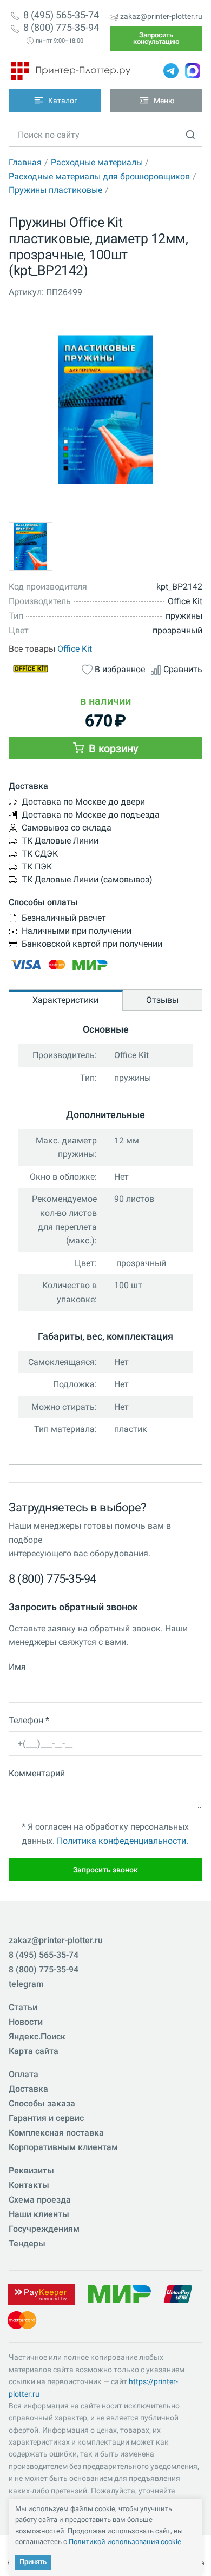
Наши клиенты (39, 2214)
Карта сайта (34, 2051)
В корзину (112, 748)
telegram (26, 1984)
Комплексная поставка (56, 2133)
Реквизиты (31, 2170)
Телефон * (29, 1720)
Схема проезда (40, 2200)
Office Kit (75, 649)
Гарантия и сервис (46, 2118)
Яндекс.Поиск (37, 2036)
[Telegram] (171, 71)
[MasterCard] (22, 2320)
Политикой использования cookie (125, 2542)
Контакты (29, 2185)
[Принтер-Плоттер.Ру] (71, 71)
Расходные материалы (97, 162)
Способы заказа (42, 2103)
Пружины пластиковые (55, 190)
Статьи (23, 2007)
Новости (26, 2022)
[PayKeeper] (41, 2294)
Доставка (28, 2089)
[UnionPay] (178, 2294)
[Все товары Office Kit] (42, 668)
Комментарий (37, 1773)
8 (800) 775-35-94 (61, 28)
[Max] (193, 71)
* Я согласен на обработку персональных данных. (105, 1834)
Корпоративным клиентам (63, 2147)
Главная (25, 162)
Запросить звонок (105, 1870)
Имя (17, 1667)
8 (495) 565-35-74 (61, 15)
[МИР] (119, 2294)
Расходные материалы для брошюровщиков (99, 176)
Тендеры (27, 2243)
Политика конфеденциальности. (123, 1841)
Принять (33, 2562)
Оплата (24, 2074)
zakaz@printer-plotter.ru (161, 16)
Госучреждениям (44, 2229)
